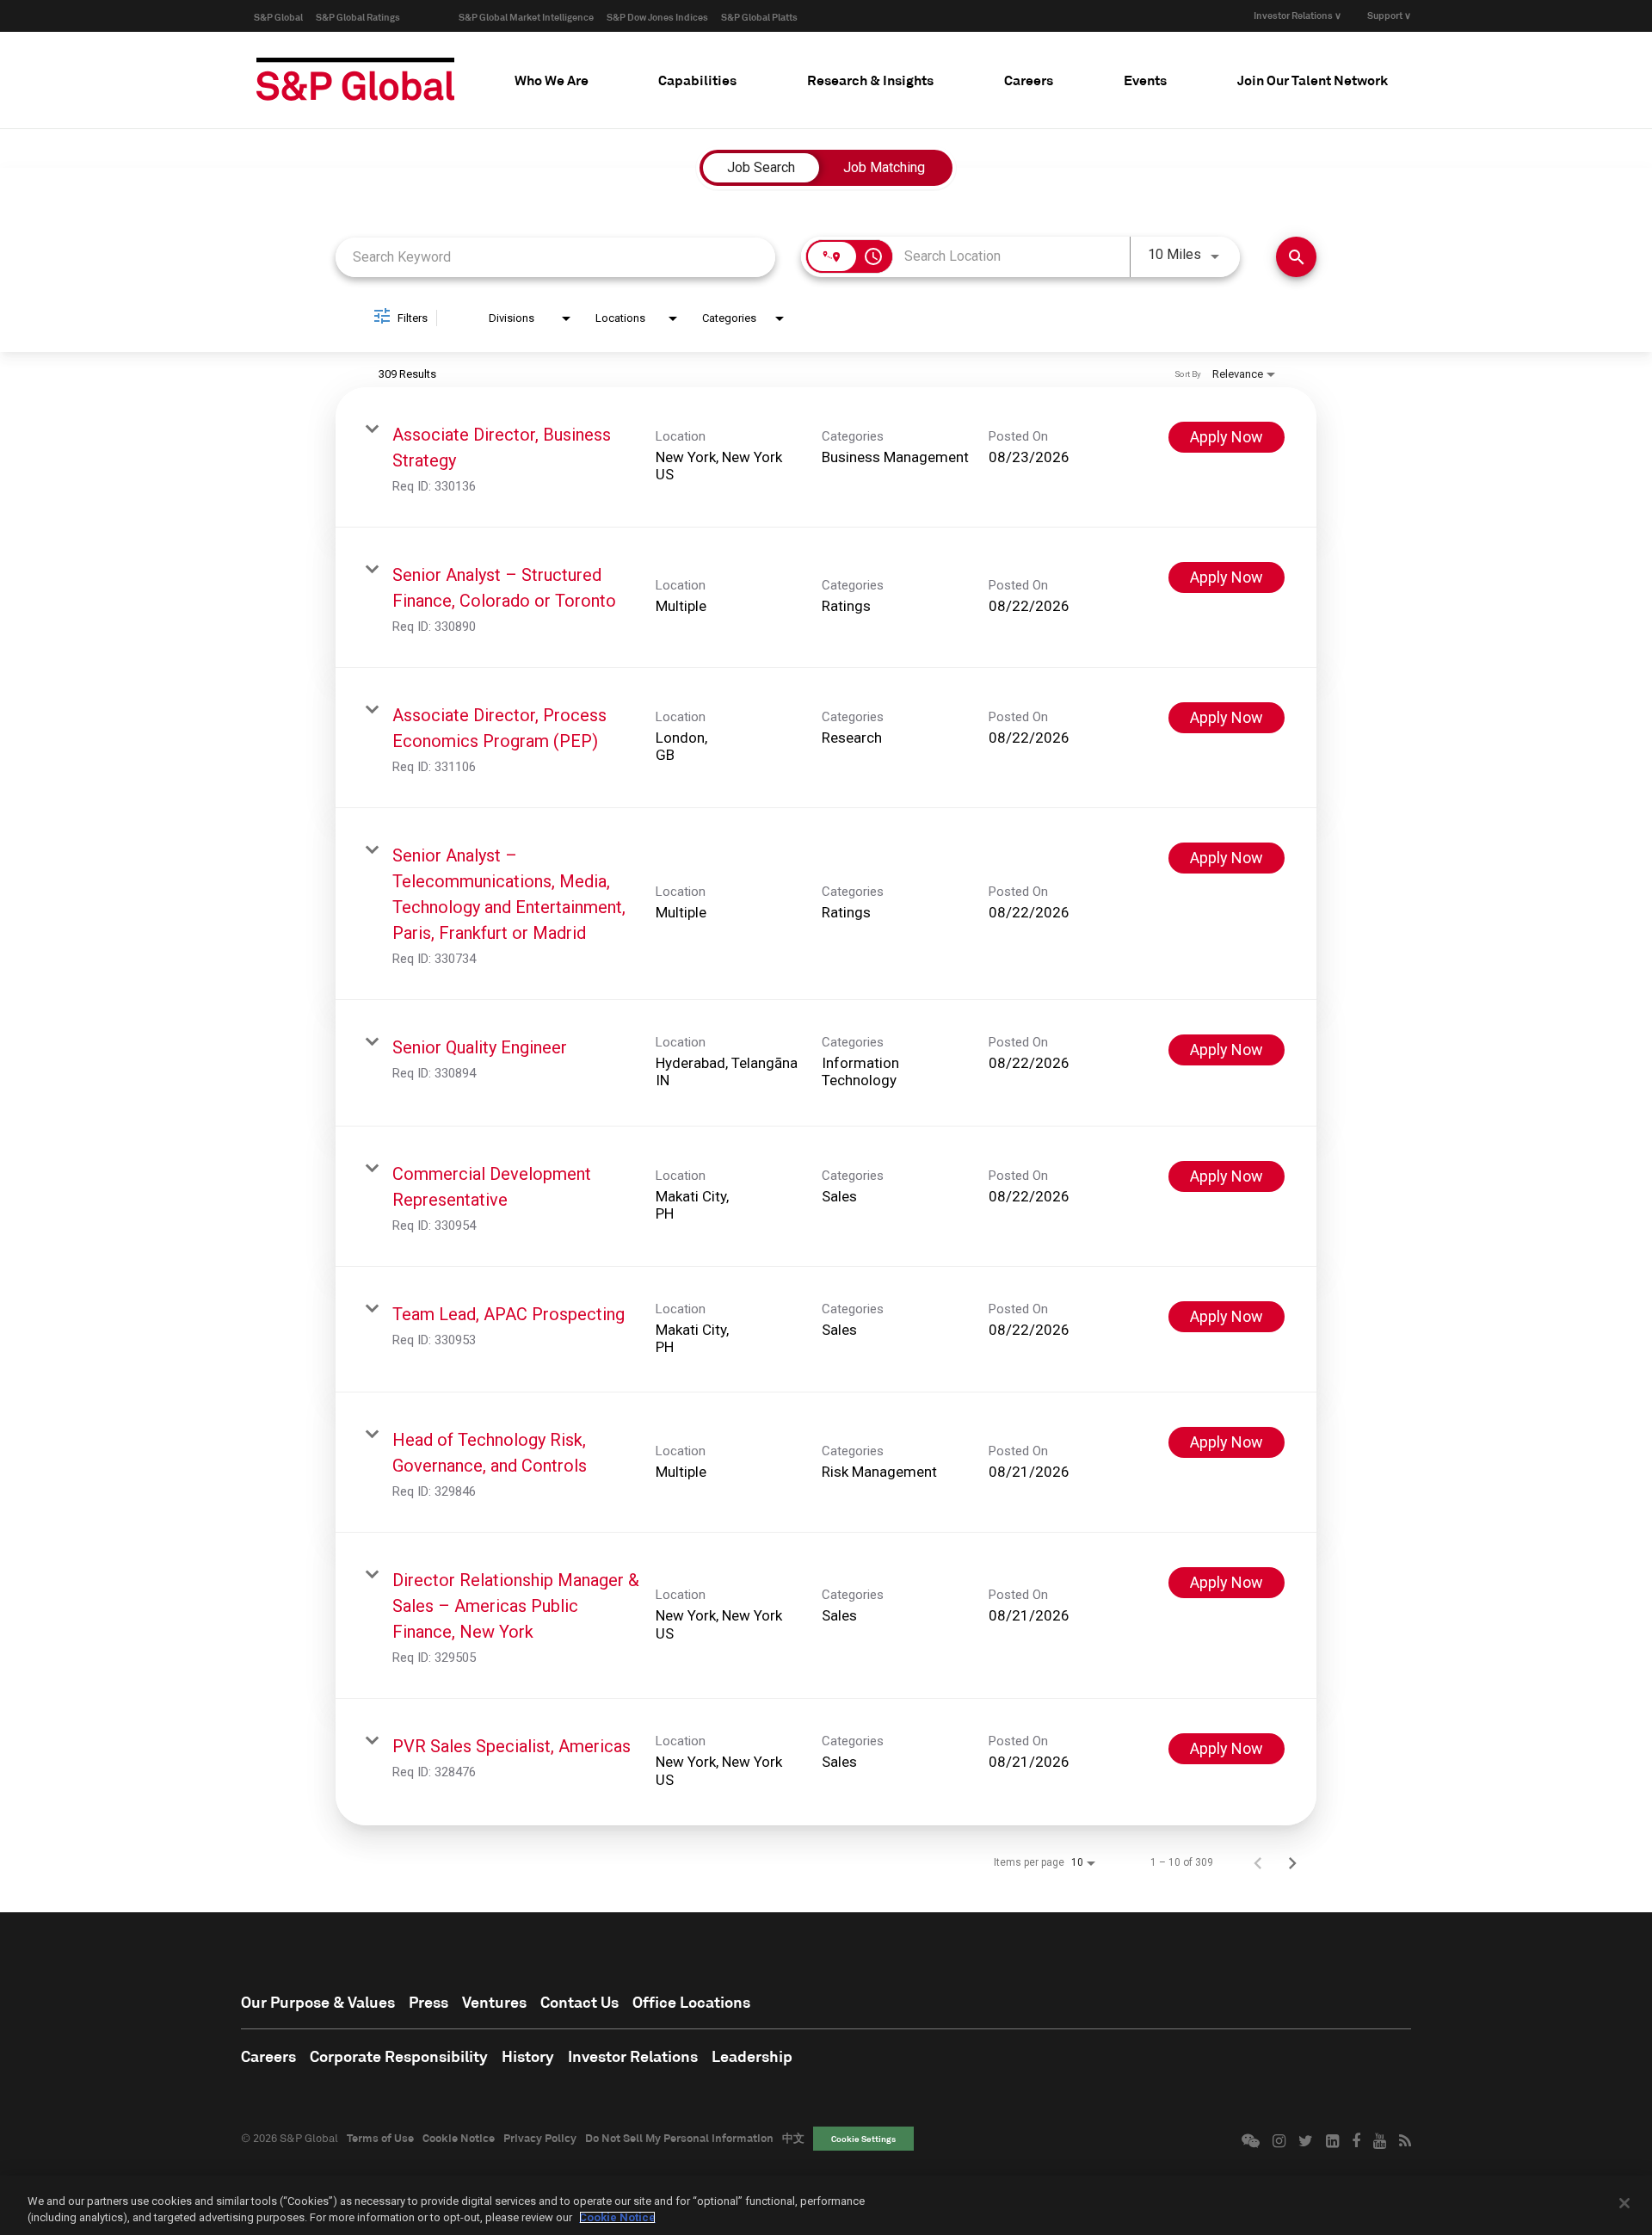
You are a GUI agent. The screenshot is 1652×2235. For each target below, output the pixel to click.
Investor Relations (633, 2056)
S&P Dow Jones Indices (657, 17)
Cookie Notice (459, 2138)
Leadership (752, 2056)
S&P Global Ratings (358, 17)
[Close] (1624, 2203)
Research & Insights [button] (870, 80)
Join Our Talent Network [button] (1313, 80)
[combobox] (555, 257)
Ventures (494, 2002)
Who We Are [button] (552, 80)
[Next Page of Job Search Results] (1292, 1862)
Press (428, 2002)
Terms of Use (380, 2138)
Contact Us (579, 2002)
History (528, 2056)
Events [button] (1145, 80)
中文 (793, 2138)
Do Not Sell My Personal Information (679, 2138)
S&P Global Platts (759, 17)
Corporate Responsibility (399, 2056)
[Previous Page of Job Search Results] (1258, 1862)
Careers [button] (1029, 80)
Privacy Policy (540, 2138)
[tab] (552, 80)
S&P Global (278, 17)
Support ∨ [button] (1389, 15)
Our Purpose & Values (318, 2002)
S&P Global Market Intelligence (526, 17)
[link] (826, 457)
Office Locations (691, 2002)
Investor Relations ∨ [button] (1298, 15)
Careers (268, 2056)
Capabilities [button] (697, 80)
